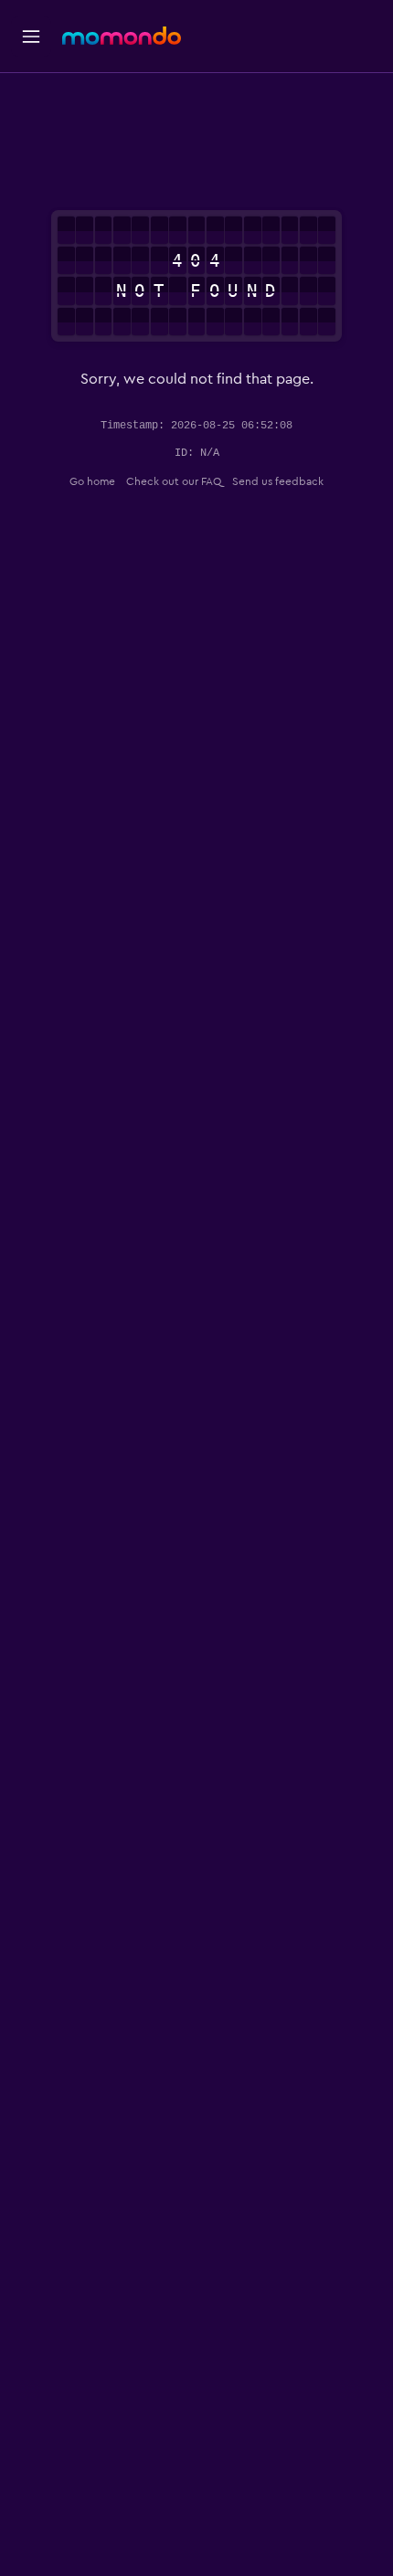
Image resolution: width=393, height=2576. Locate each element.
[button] (31, 37)
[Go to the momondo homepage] (122, 36)
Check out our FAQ (174, 481)
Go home (92, 481)
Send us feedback (278, 481)
